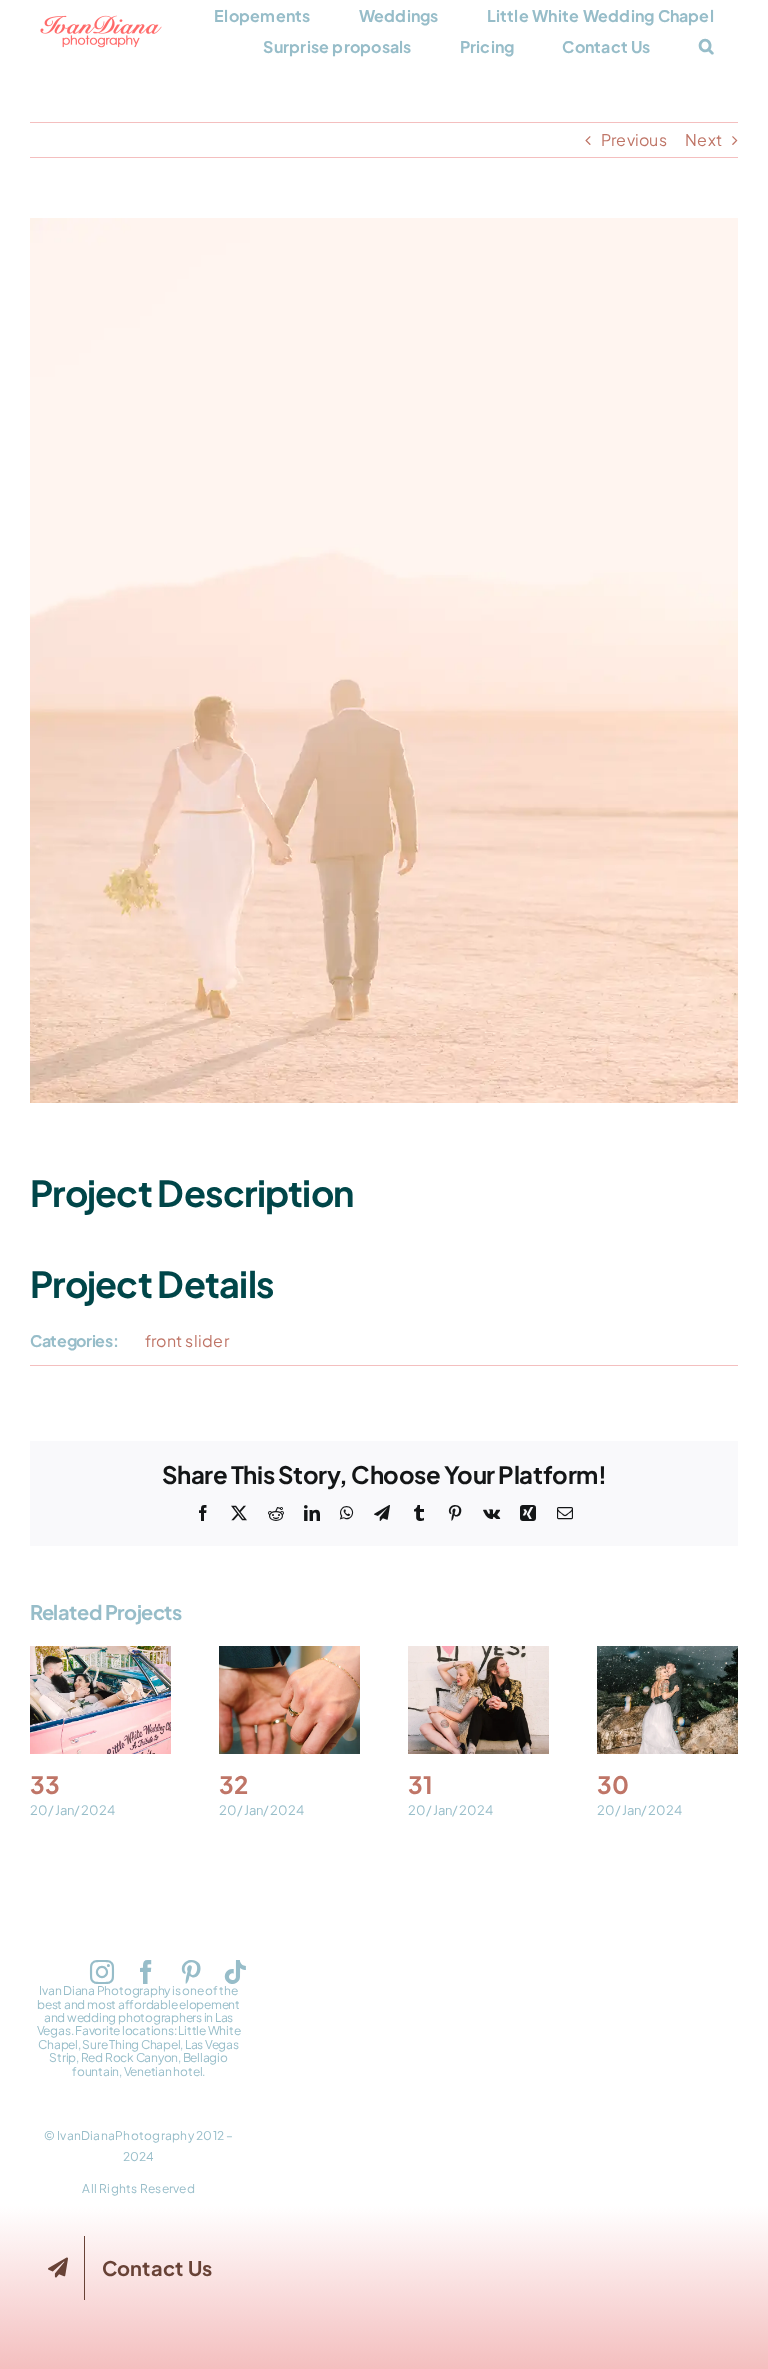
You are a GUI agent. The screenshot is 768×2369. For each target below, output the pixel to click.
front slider (187, 1340)
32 (289, 1700)
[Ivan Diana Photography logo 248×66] (101, 22)
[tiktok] (235, 1972)
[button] (706, 46)
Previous (634, 139)
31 (478, 1700)
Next (703, 139)
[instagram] (102, 1972)
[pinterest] (191, 1972)
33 (100, 1700)
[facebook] (146, 1972)
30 (667, 1700)
